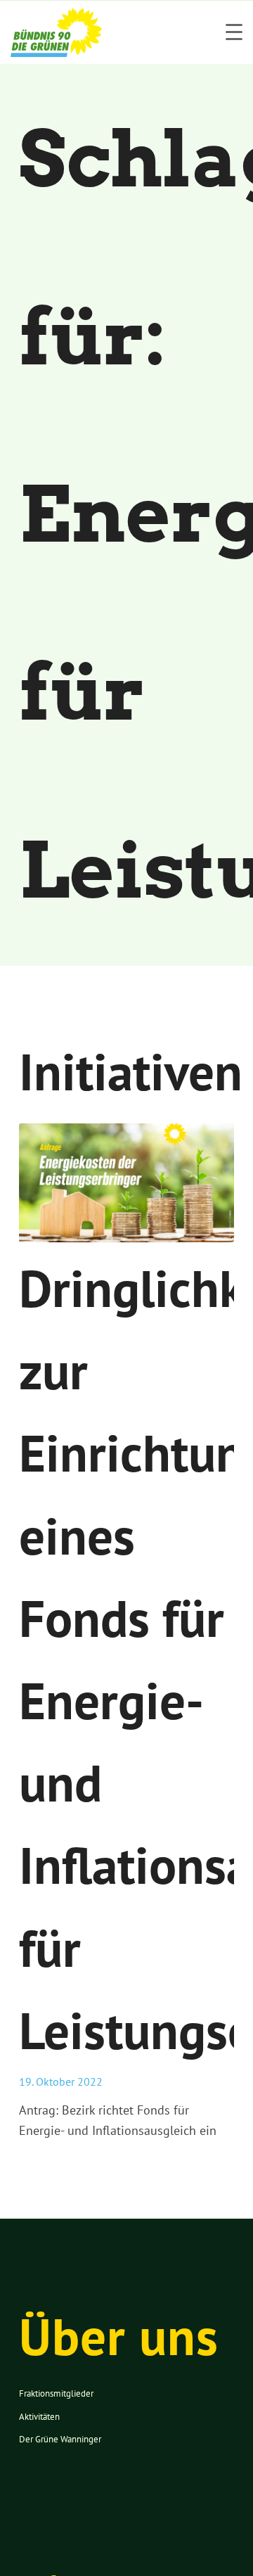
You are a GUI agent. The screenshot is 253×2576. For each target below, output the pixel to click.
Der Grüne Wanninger (60, 2439)
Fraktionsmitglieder (56, 2393)
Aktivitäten (39, 2417)
